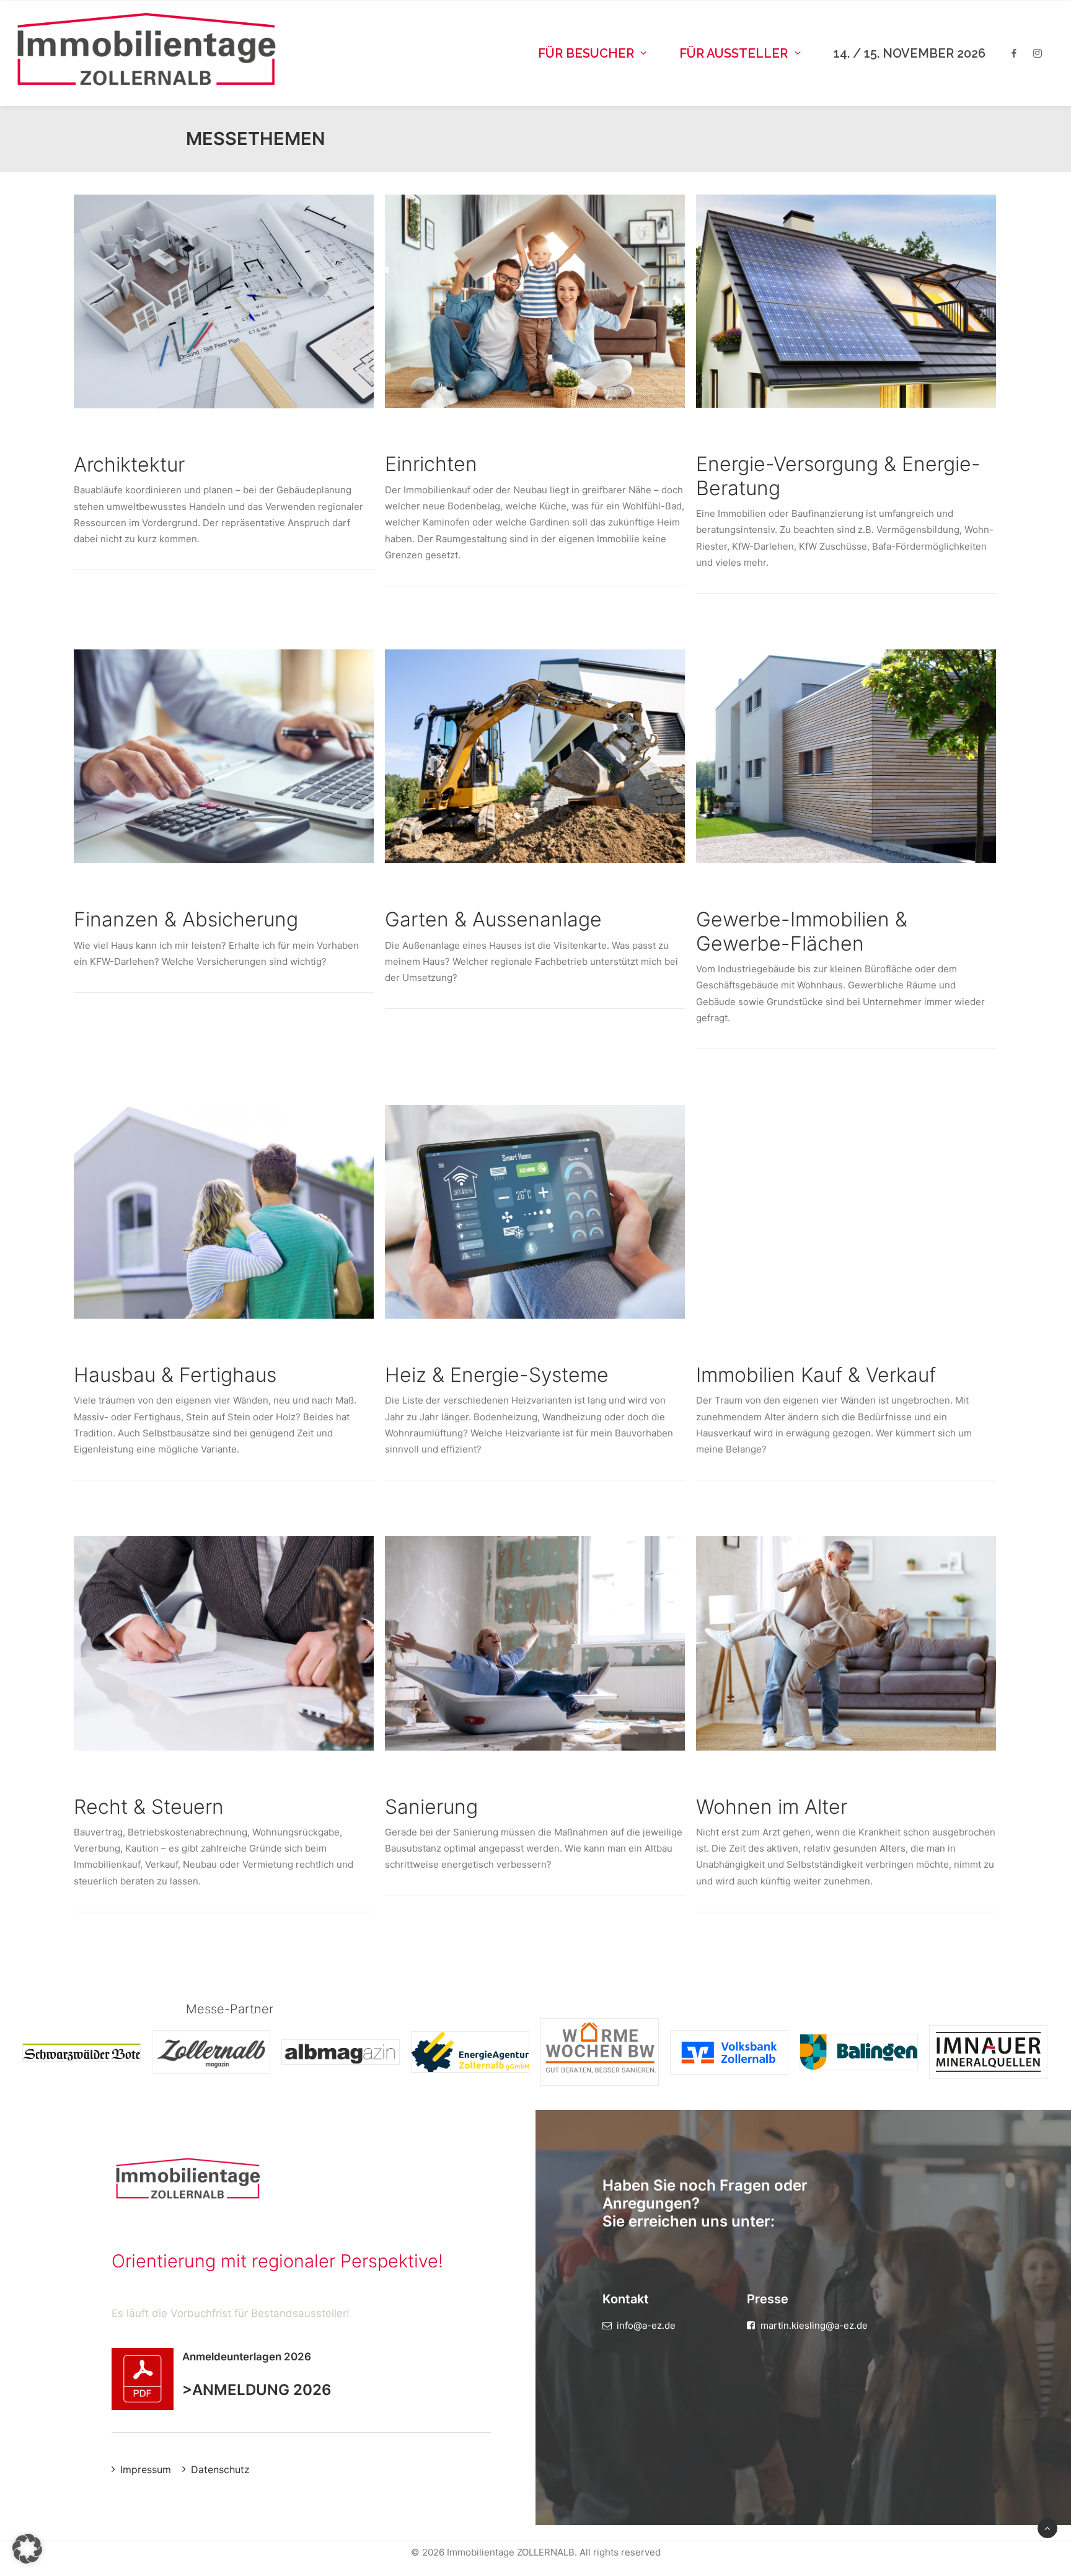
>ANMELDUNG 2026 (257, 2390)
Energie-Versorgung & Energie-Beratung (838, 476)
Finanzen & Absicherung (186, 919)
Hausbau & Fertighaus (175, 1375)
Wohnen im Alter (772, 1807)
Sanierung (431, 1807)
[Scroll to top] (1047, 2527)
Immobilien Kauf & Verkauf (816, 1375)
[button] (224, 301)
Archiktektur (129, 464)
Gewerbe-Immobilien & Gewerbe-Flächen (802, 931)
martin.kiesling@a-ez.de (814, 2325)
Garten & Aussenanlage (493, 919)
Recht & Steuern (149, 1807)
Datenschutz (220, 2469)
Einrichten (431, 464)
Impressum (146, 2469)
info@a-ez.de (646, 2325)
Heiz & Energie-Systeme (497, 1375)
